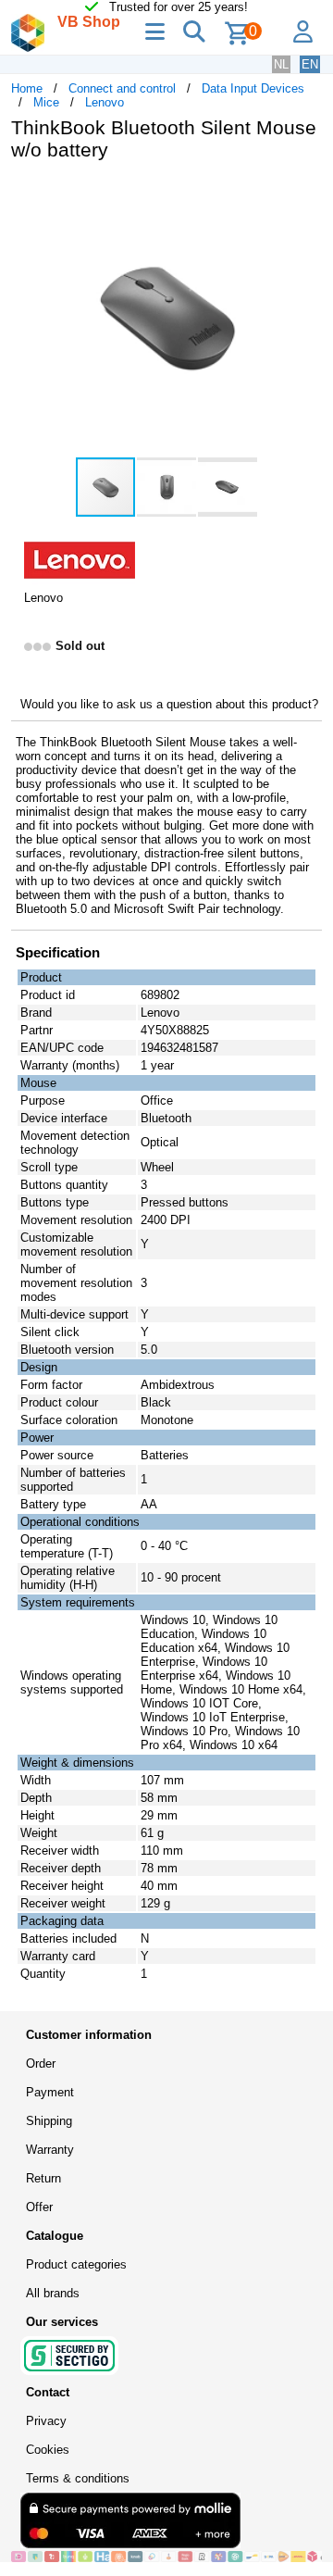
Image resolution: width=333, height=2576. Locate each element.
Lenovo (105, 102)
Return (43, 2178)
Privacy (46, 2421)
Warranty (50, 2150)
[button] (305, 194)
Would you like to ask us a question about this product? (169, 704)
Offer (39, 2207)
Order (41, 2063)
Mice (46, 102)
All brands (53, 2293)
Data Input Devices (253, 88)
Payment (50, 2092)
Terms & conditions (78, 2478)
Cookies (48, 2450)
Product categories (76, 2264)
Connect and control (122, 88)
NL (281, 64)
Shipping (49, 2121)
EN (310, 64)
